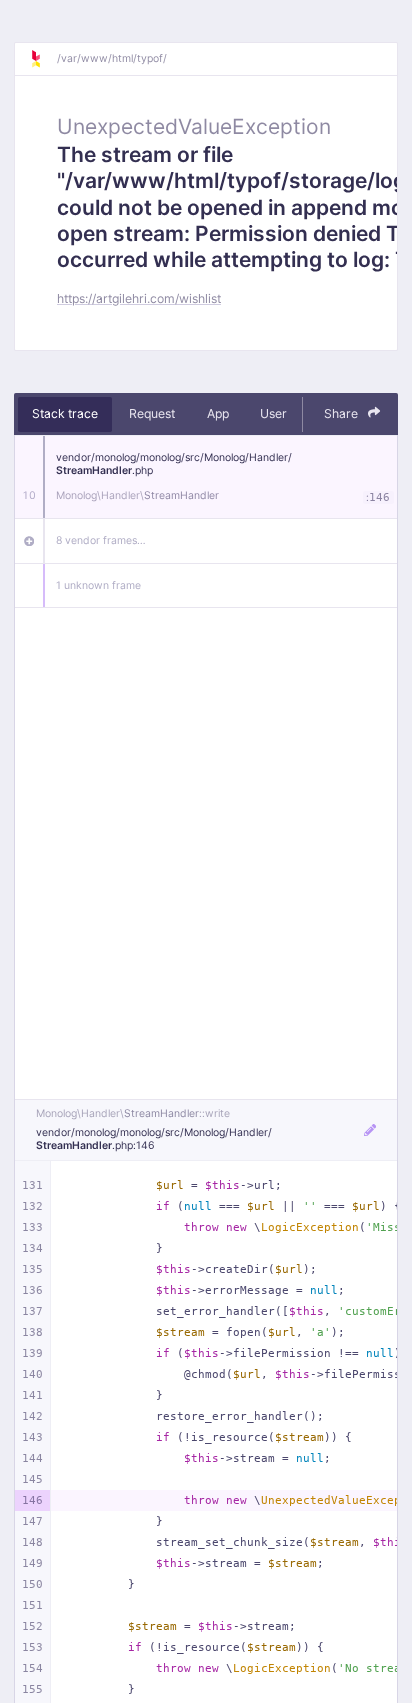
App (218, 413)
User (273, 413)
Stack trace (65, 413)
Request (152, 413)
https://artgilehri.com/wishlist (139, 298)
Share (342, 413)
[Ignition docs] (43, 59)
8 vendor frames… (101, 540)
